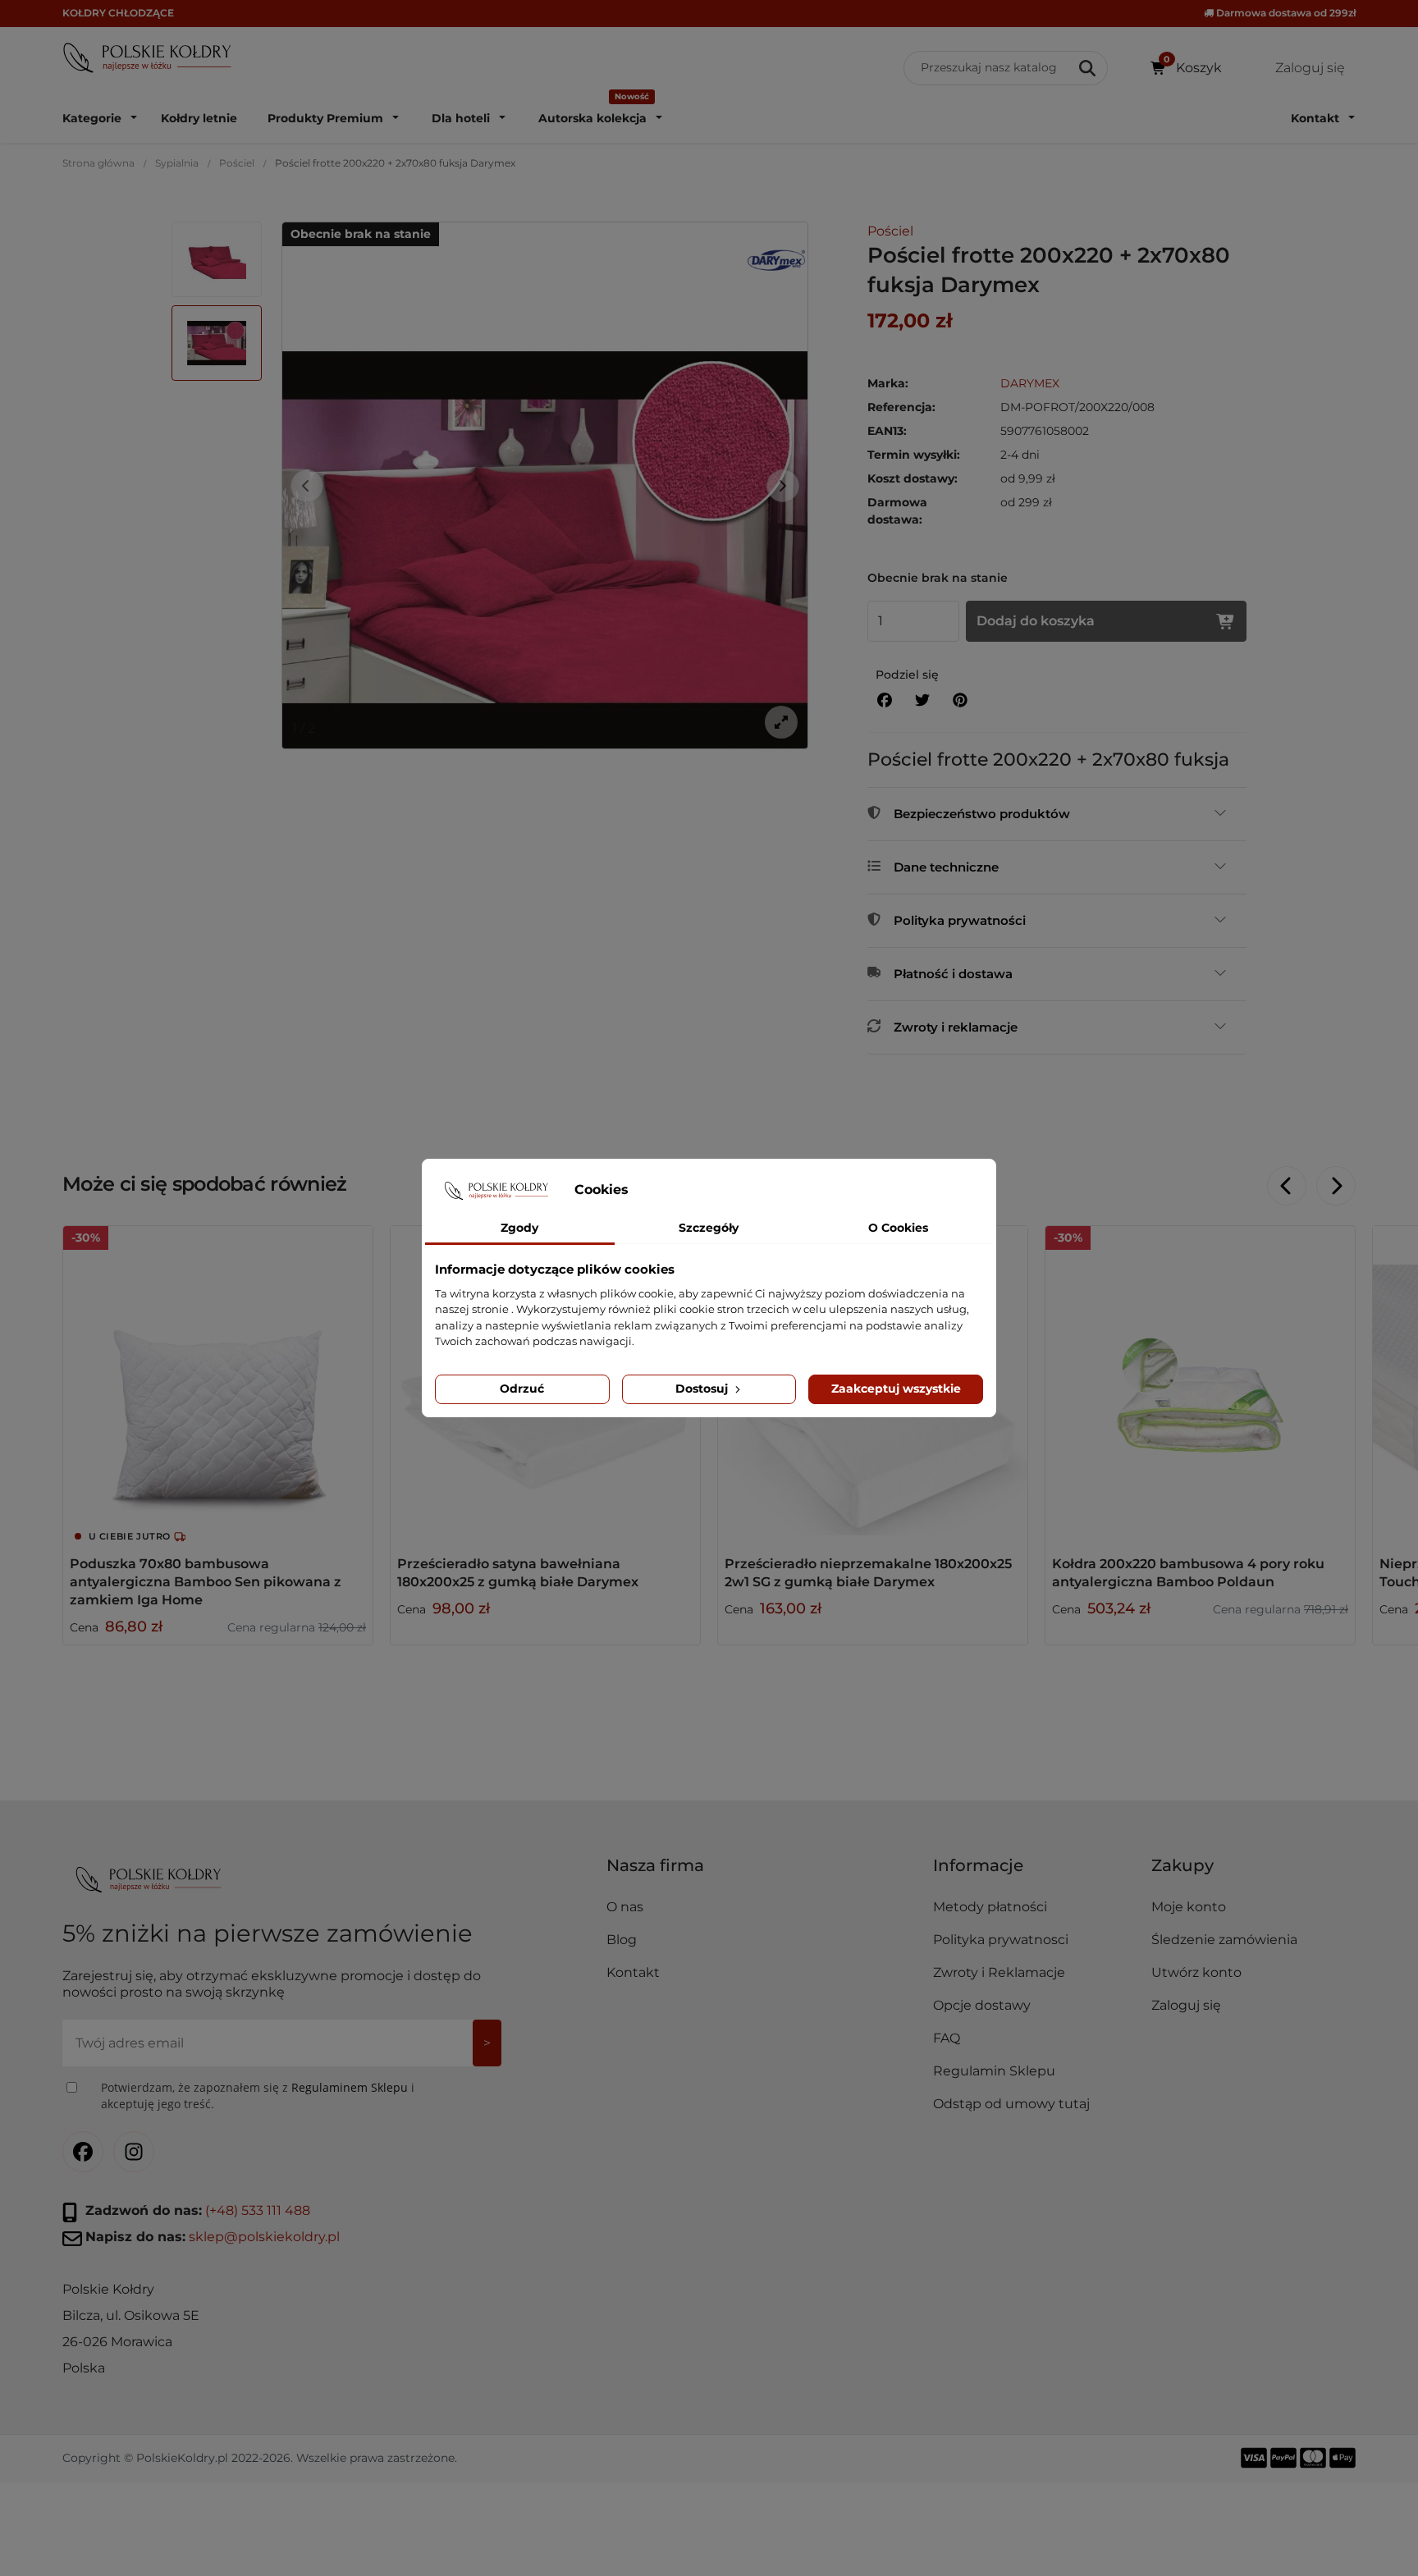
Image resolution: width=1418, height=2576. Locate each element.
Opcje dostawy (982, 2005)
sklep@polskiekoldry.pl (264, 2237)
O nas (625, 1907)
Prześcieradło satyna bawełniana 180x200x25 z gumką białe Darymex (518, 1573)
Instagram (134, 2152)
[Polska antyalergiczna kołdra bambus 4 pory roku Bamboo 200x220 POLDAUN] (1200, 1381)
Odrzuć (522, 1389)
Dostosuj (703, 1389)
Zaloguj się (1186, 2005)
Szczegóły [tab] (709, 1228)
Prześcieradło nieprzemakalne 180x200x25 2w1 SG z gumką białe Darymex (868, 1573)
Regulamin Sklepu (994, 2071)
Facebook (83, 2152)
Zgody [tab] (519, 1228)
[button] (1035, 1872)
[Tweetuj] (922, 700)
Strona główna (98, 163)
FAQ (947, 2038)
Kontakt (633, 1972)
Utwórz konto (1196, 1972)
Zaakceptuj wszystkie (896, 1389)
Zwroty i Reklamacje (999, 1972)
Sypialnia (177, 163)
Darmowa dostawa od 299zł (1285, 13)
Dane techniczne (946, 867)
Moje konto (1189, 1907)
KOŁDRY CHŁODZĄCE (118, 13)
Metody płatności (990, 1907)
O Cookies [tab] (898, 1228)
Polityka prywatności (960, 920)
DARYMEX (1030, 383)
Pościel (237, 163)
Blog (622, 1940)
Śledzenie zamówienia (1224, 1940)
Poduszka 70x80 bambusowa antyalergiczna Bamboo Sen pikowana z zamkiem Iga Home (206, 1582)
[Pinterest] (960, 700)
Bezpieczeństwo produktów (982, 814)
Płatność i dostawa (953, 974)
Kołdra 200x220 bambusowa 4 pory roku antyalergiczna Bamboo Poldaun (1188, 1573)
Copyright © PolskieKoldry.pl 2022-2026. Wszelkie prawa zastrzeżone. (260, 2458)
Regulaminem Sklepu (350, 2087)
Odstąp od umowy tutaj (1011, 2104)
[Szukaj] (1089, 68)
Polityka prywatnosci (1001, 1940)
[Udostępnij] (885, 700)
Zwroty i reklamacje (956, 1027)
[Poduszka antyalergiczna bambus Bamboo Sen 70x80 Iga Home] (218, 1381)
